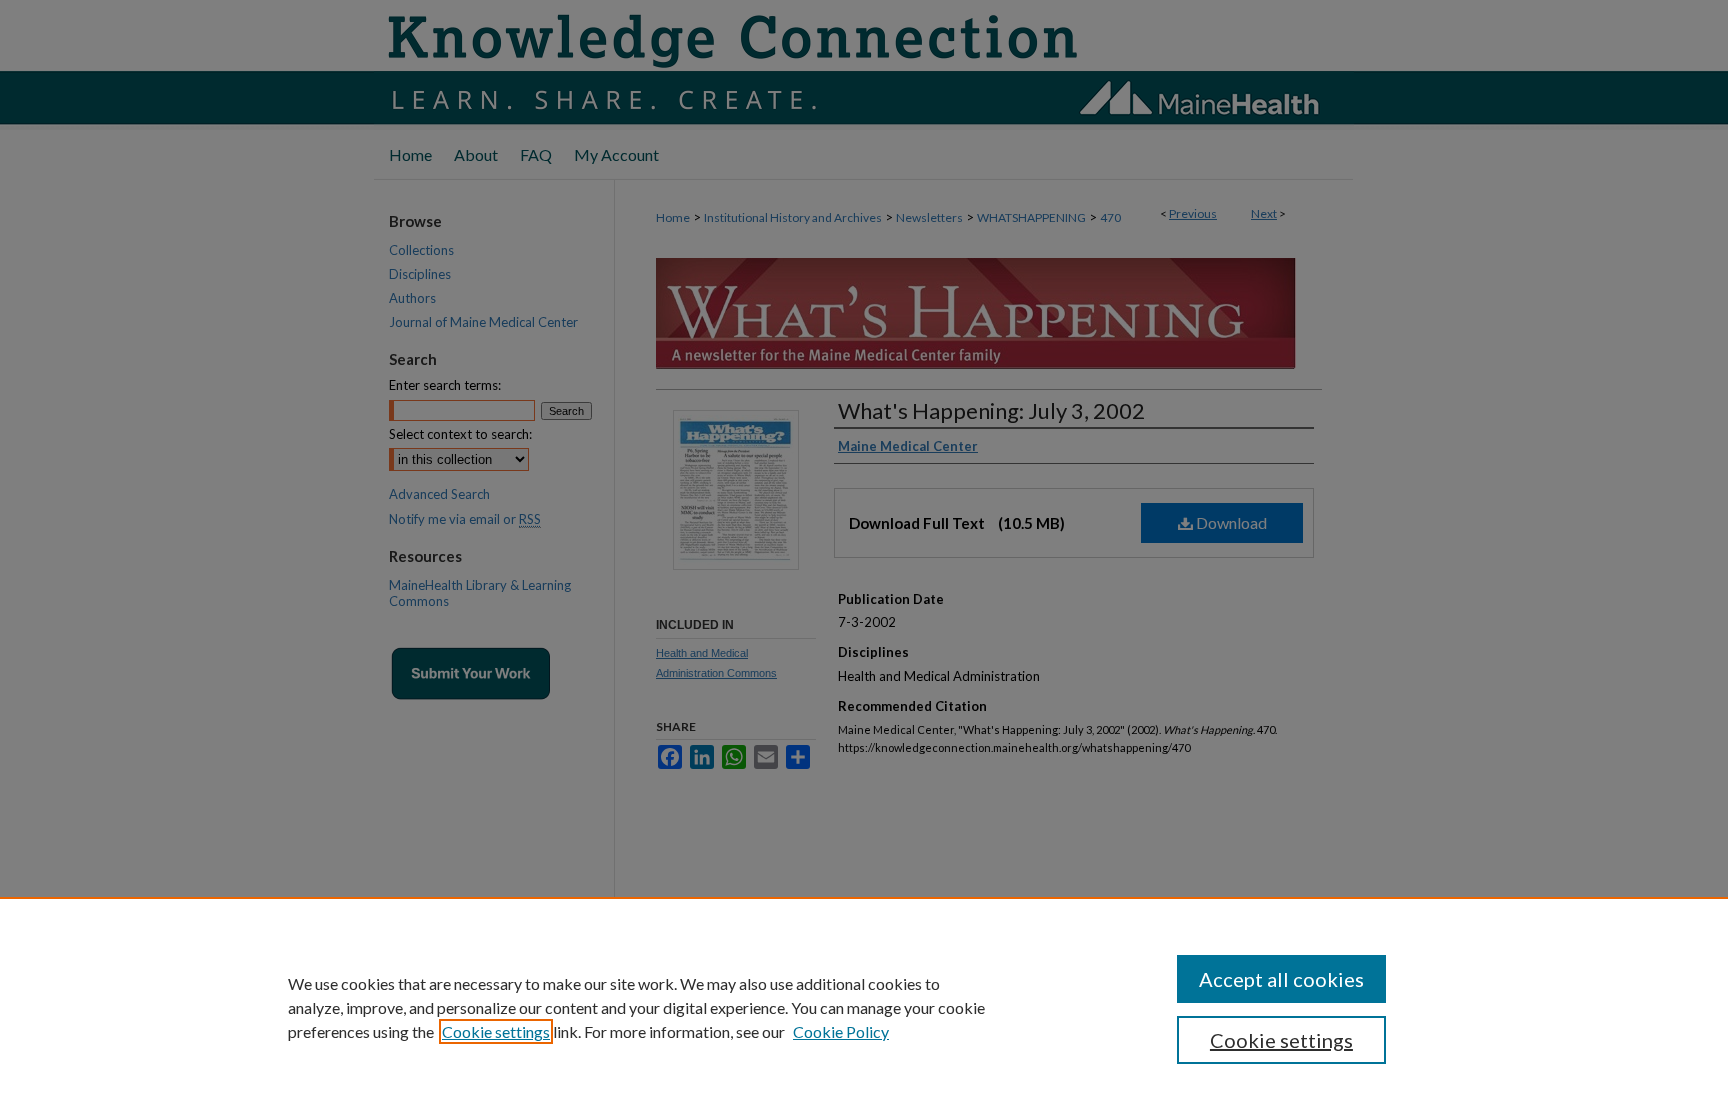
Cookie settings (496, 1031)
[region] (864, 1007)
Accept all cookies (1281, 979)
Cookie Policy (841, 1031)
